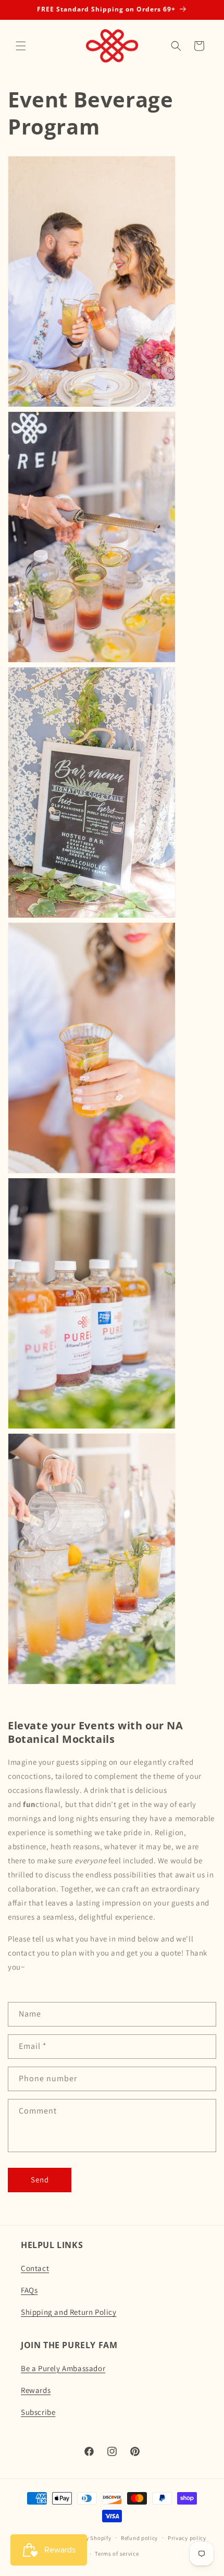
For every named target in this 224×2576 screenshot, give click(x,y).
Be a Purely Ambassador (63, 2368)
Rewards (36, 2390)
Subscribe (38, 2412)
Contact (35, 2268)
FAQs (29, 2290)
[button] (21, 46)
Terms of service (117, 2554)
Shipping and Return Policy (69, 2312)
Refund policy (139, 2538)
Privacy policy (187, 2538)
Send (40, 2180)
